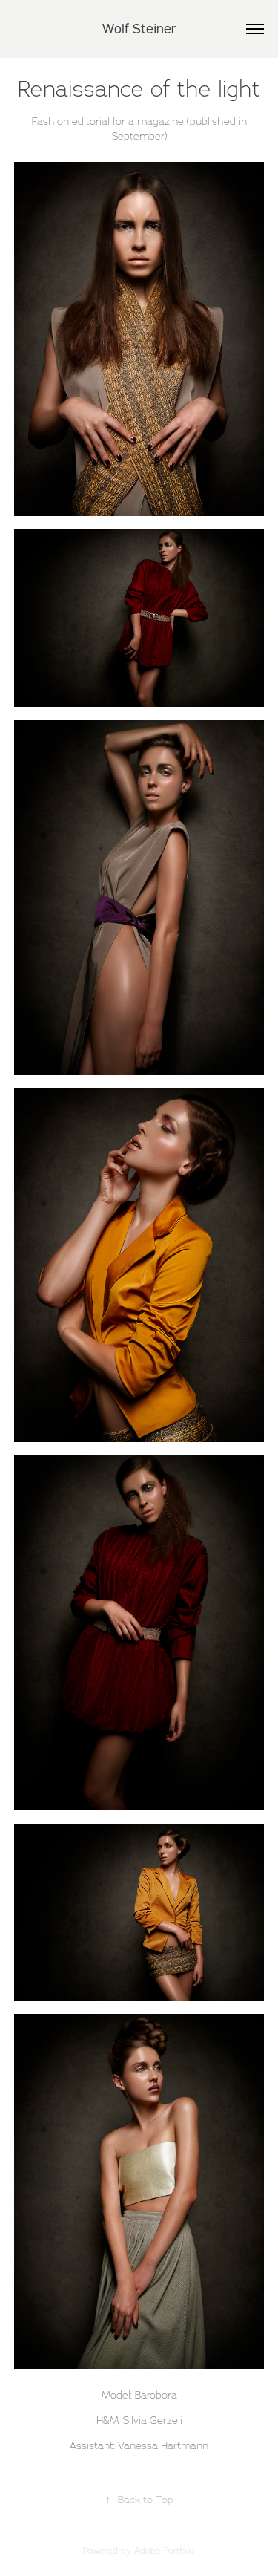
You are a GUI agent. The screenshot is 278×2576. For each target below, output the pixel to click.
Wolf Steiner (139, 29)
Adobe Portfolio (165, 2550)
